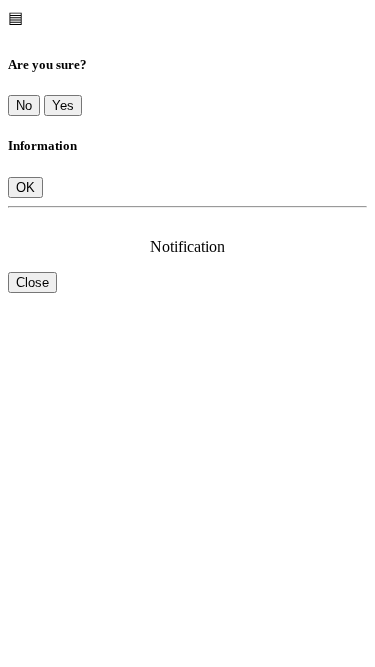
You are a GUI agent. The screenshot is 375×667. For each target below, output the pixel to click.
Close (32, 282)
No (24, 105)
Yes (63, 105)
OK (25, 187)
